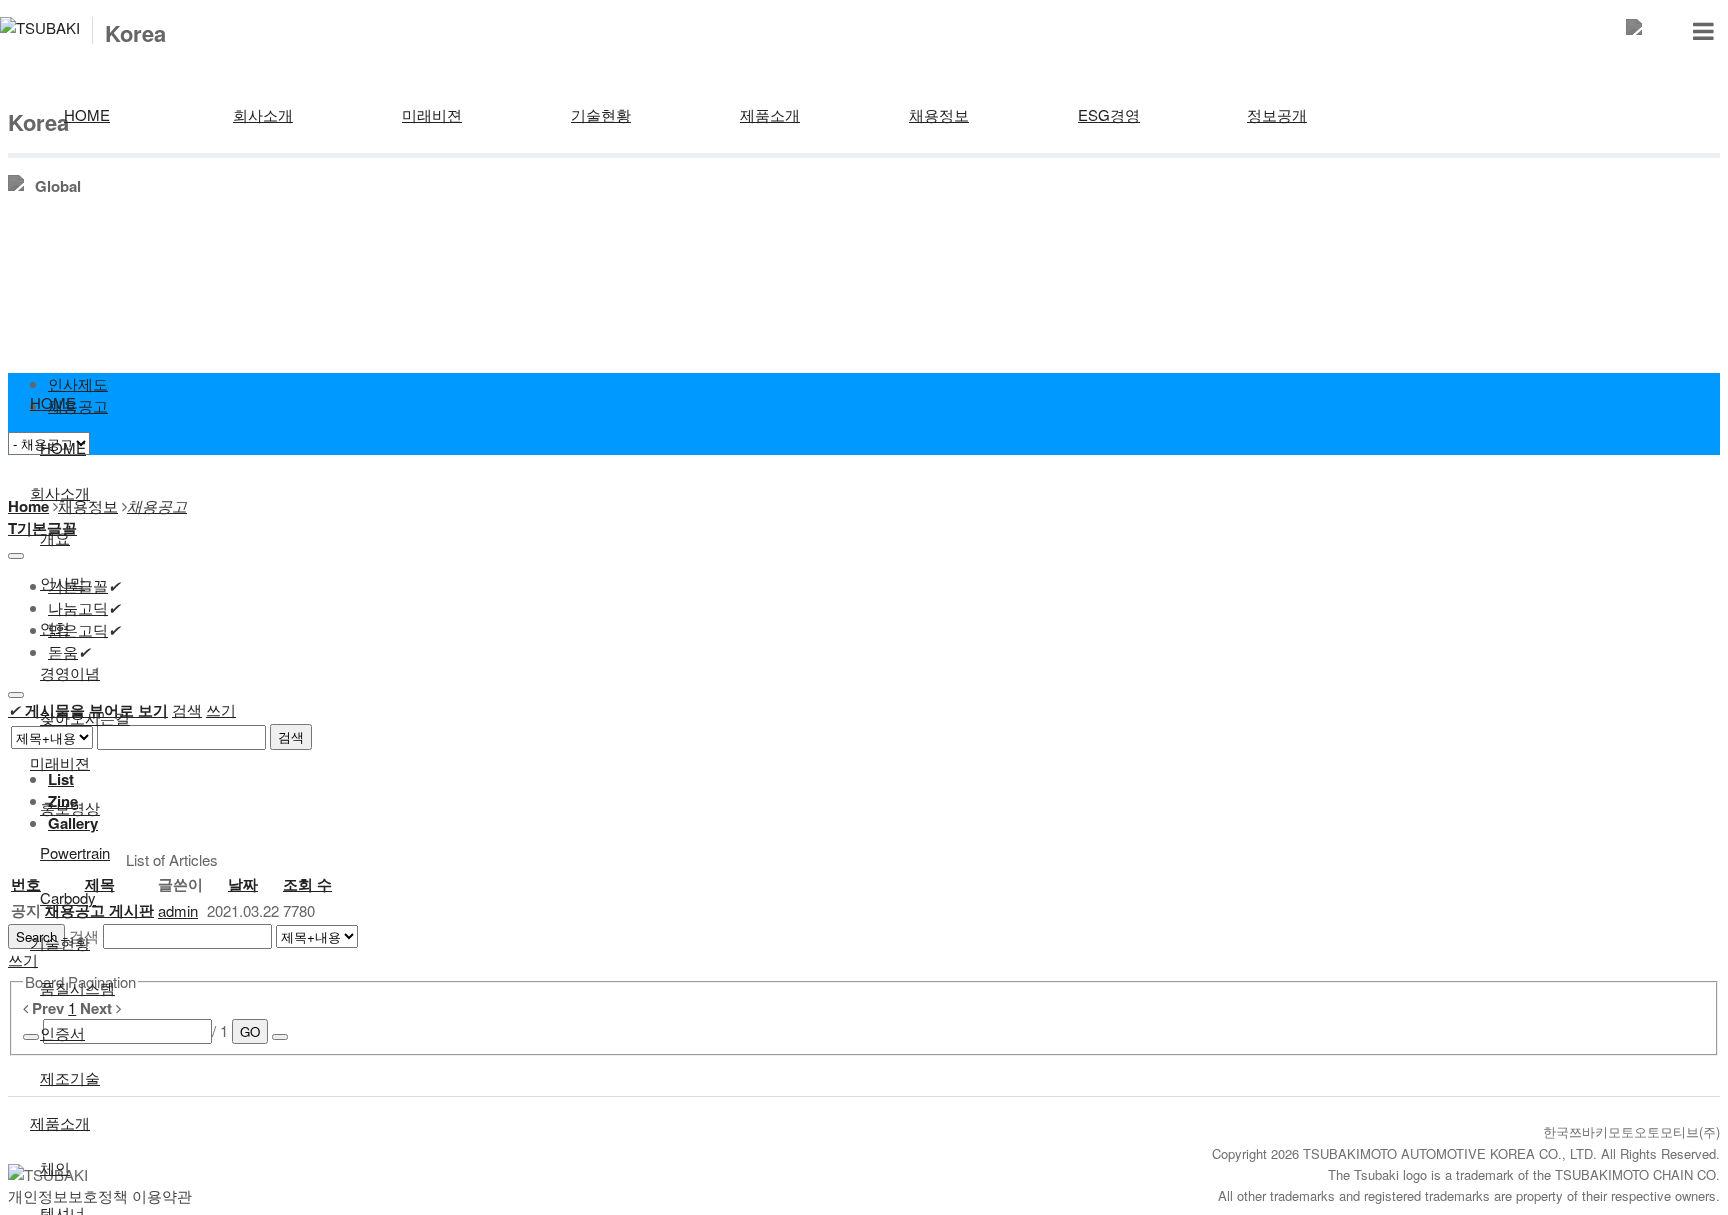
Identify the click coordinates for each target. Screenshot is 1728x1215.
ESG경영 (1109, 114)
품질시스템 (77, 987)
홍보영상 (70, 807)
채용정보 (939, 114)
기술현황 (601, 114)
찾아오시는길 (85, 717)
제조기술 (70, 1077)
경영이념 (70, 672)
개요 (55, 537)
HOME (87, 114)
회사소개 (263, 114)
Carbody (68, 897)
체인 (55, 1167)
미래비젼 (432, 114)
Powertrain (75, 852)
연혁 (55, 627)
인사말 (62, 582)
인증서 (62, 1032)
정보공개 (1277, 114)
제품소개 (770, 114)
